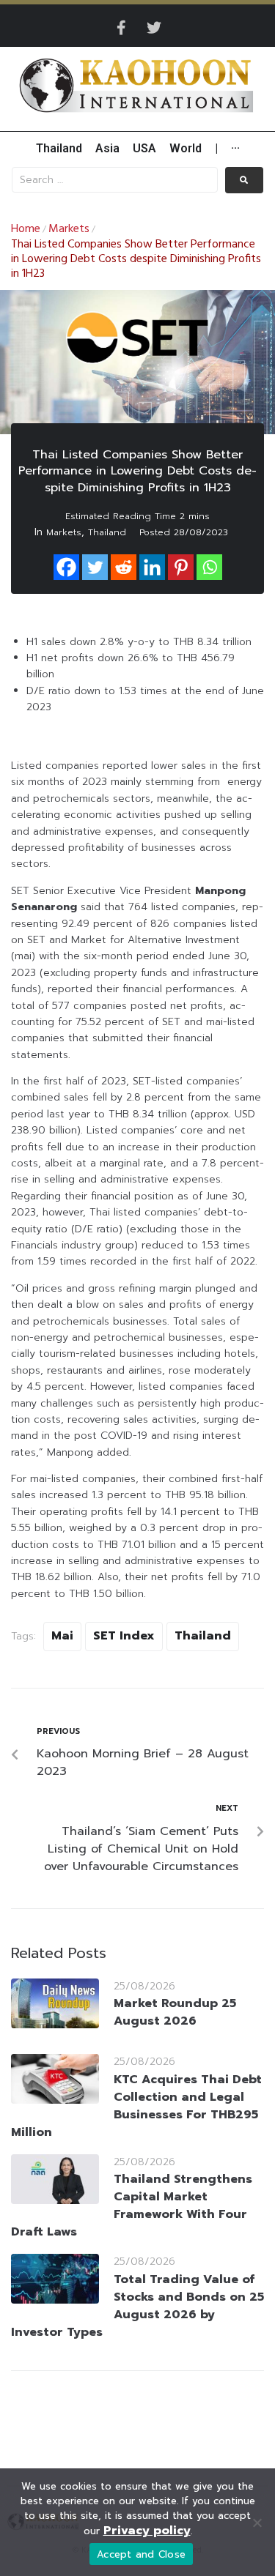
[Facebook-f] (122, 28)
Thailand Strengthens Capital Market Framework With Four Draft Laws (132, 2205)
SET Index (124, 1636)
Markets (69, 229)
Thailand (107, 532)
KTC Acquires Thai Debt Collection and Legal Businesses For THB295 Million (136, 2106)
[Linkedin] (152, 567)
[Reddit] (124, 567)
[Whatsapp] (209, 567)
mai (62, 1636)
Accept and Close (141, 2554)
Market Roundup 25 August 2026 (175, 2012)
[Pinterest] (181, 567)
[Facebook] (66, 567)
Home (26, 229)
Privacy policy (147, 2531)
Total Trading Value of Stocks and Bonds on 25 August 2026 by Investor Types (137, 2306)
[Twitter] (154, 28)
